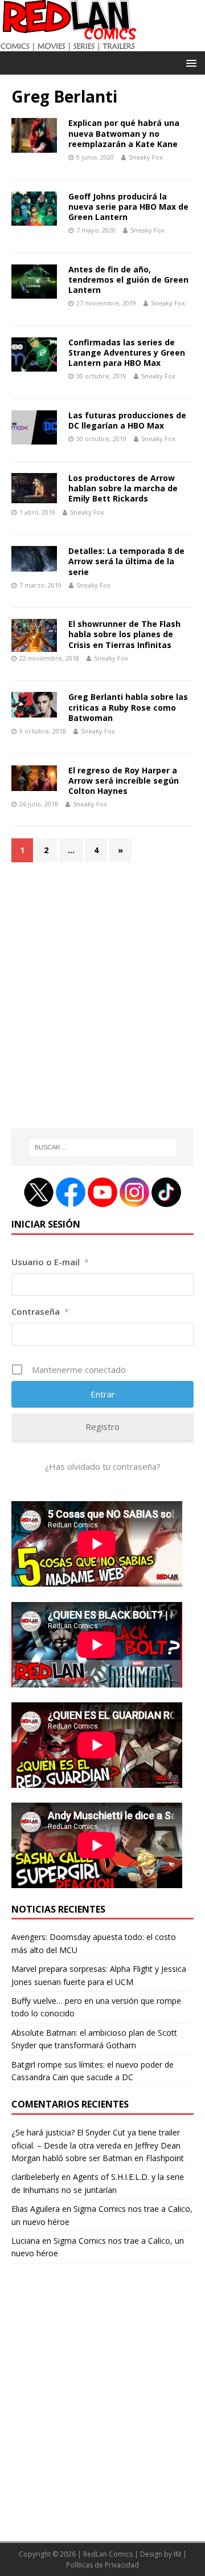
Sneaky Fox (146, 157)
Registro (102, 1426)
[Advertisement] (102, 1002)
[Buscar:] (102, 1147)
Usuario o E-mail (50, 1262)
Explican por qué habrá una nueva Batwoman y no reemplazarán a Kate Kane (124, 133)
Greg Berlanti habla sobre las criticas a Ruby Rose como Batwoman (128, 707)
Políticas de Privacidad (102, 2565)
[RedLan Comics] (68, 45)
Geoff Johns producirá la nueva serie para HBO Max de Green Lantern (128, 207)
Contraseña (40, 1311)
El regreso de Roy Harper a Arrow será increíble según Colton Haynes (124, 780)
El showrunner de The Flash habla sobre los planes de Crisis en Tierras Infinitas (124, 634)
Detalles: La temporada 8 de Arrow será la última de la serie (126, 561)
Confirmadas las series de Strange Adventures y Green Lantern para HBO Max (127, 352)
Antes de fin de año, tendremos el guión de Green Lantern (128, 280)
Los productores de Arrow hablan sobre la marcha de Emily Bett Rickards (123, 488)
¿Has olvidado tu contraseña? (103, 1466)
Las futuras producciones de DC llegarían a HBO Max (127, 420)
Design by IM (161, 2554)
